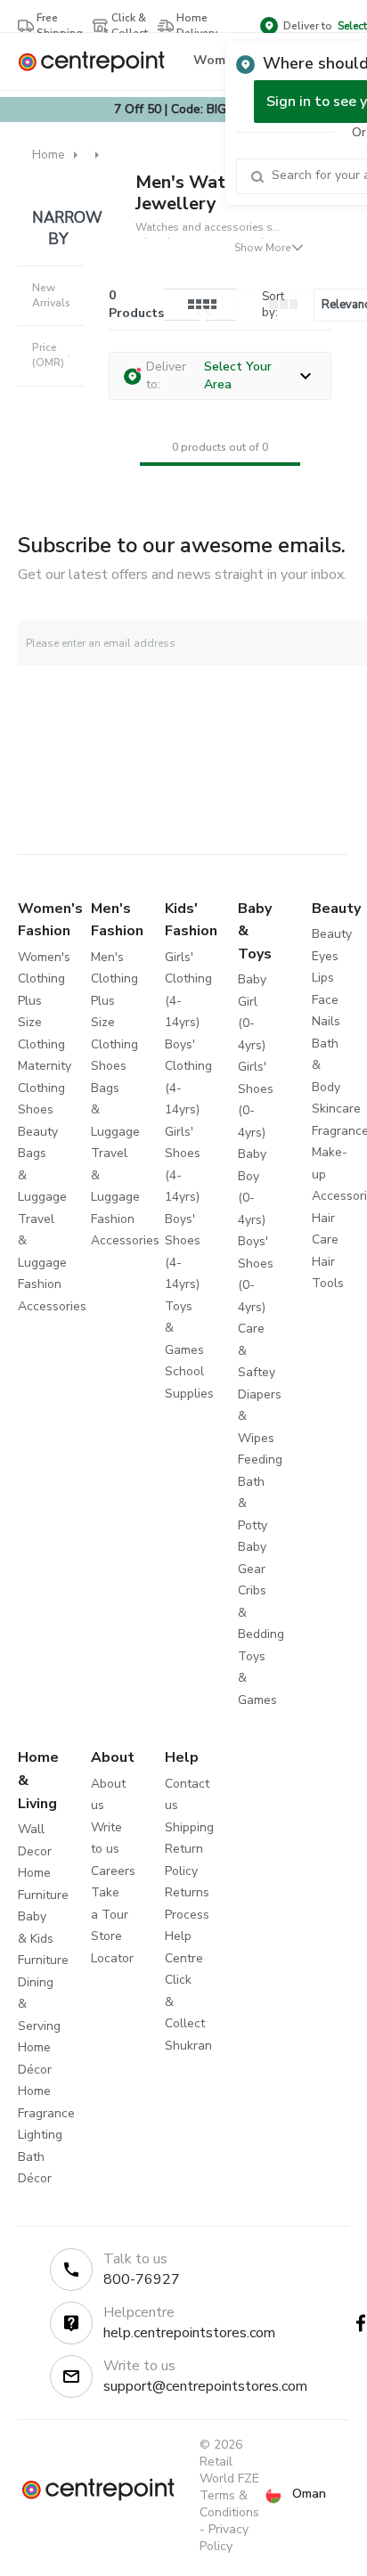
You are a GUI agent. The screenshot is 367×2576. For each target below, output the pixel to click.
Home (49, 155)
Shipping (189, 1827)
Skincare (336, 1109)
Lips (323, 978)
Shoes (36, 1109)
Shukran (188, 2046)
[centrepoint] (98, 62)
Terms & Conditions (229, 2504)
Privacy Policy (224, 2538)
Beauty (38, 1132)
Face (325, 1000)
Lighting (40, 2135)
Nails (326, 1021)
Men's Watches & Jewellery (208, 193)
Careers (113, 1871)
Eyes (325, 956)
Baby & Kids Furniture (43, 1938)
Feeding (260, 1459)
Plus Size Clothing (41, 1023)
